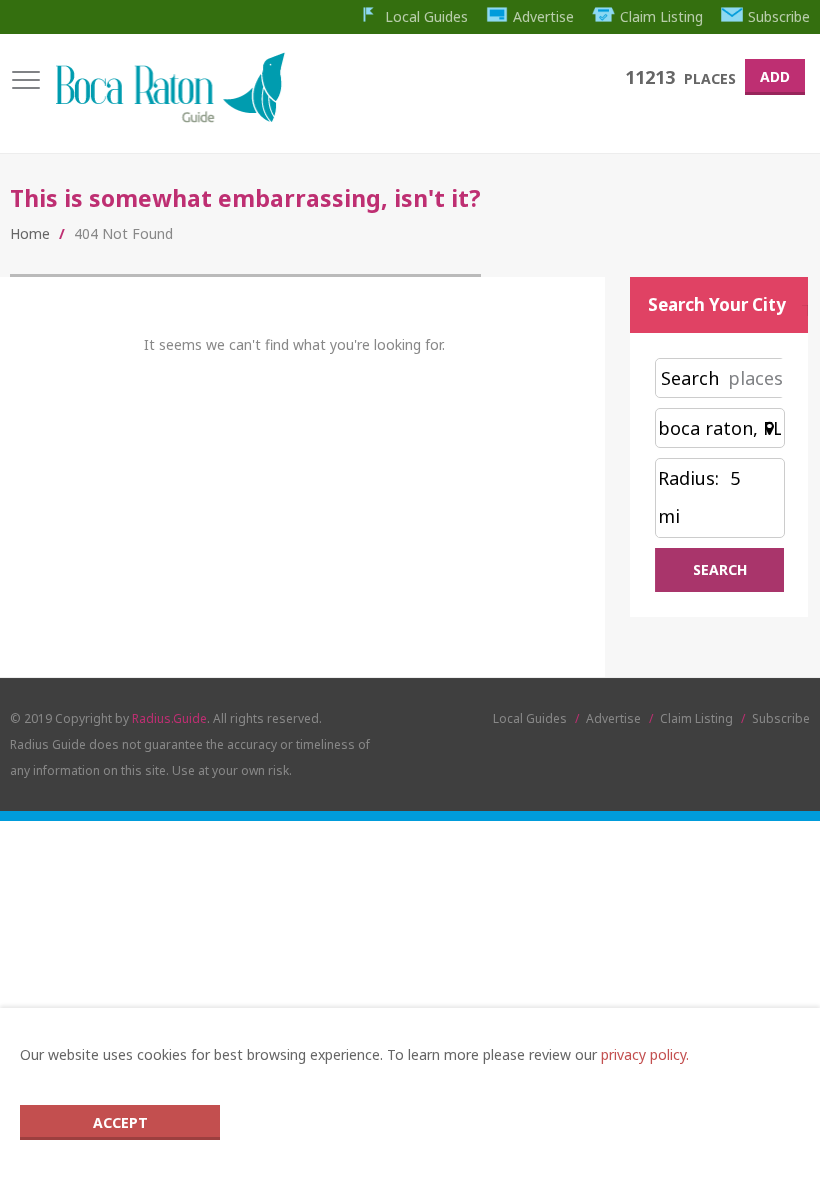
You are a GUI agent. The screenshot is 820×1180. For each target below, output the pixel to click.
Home (30, 233)
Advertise (543, 16)
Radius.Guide (169, 718)
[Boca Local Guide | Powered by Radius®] (169, 117)
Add (775, 76)
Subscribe (779, 16)
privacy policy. (645, 1054)
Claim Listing (661, 16)
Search (690, 378)
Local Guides (426, 16)
